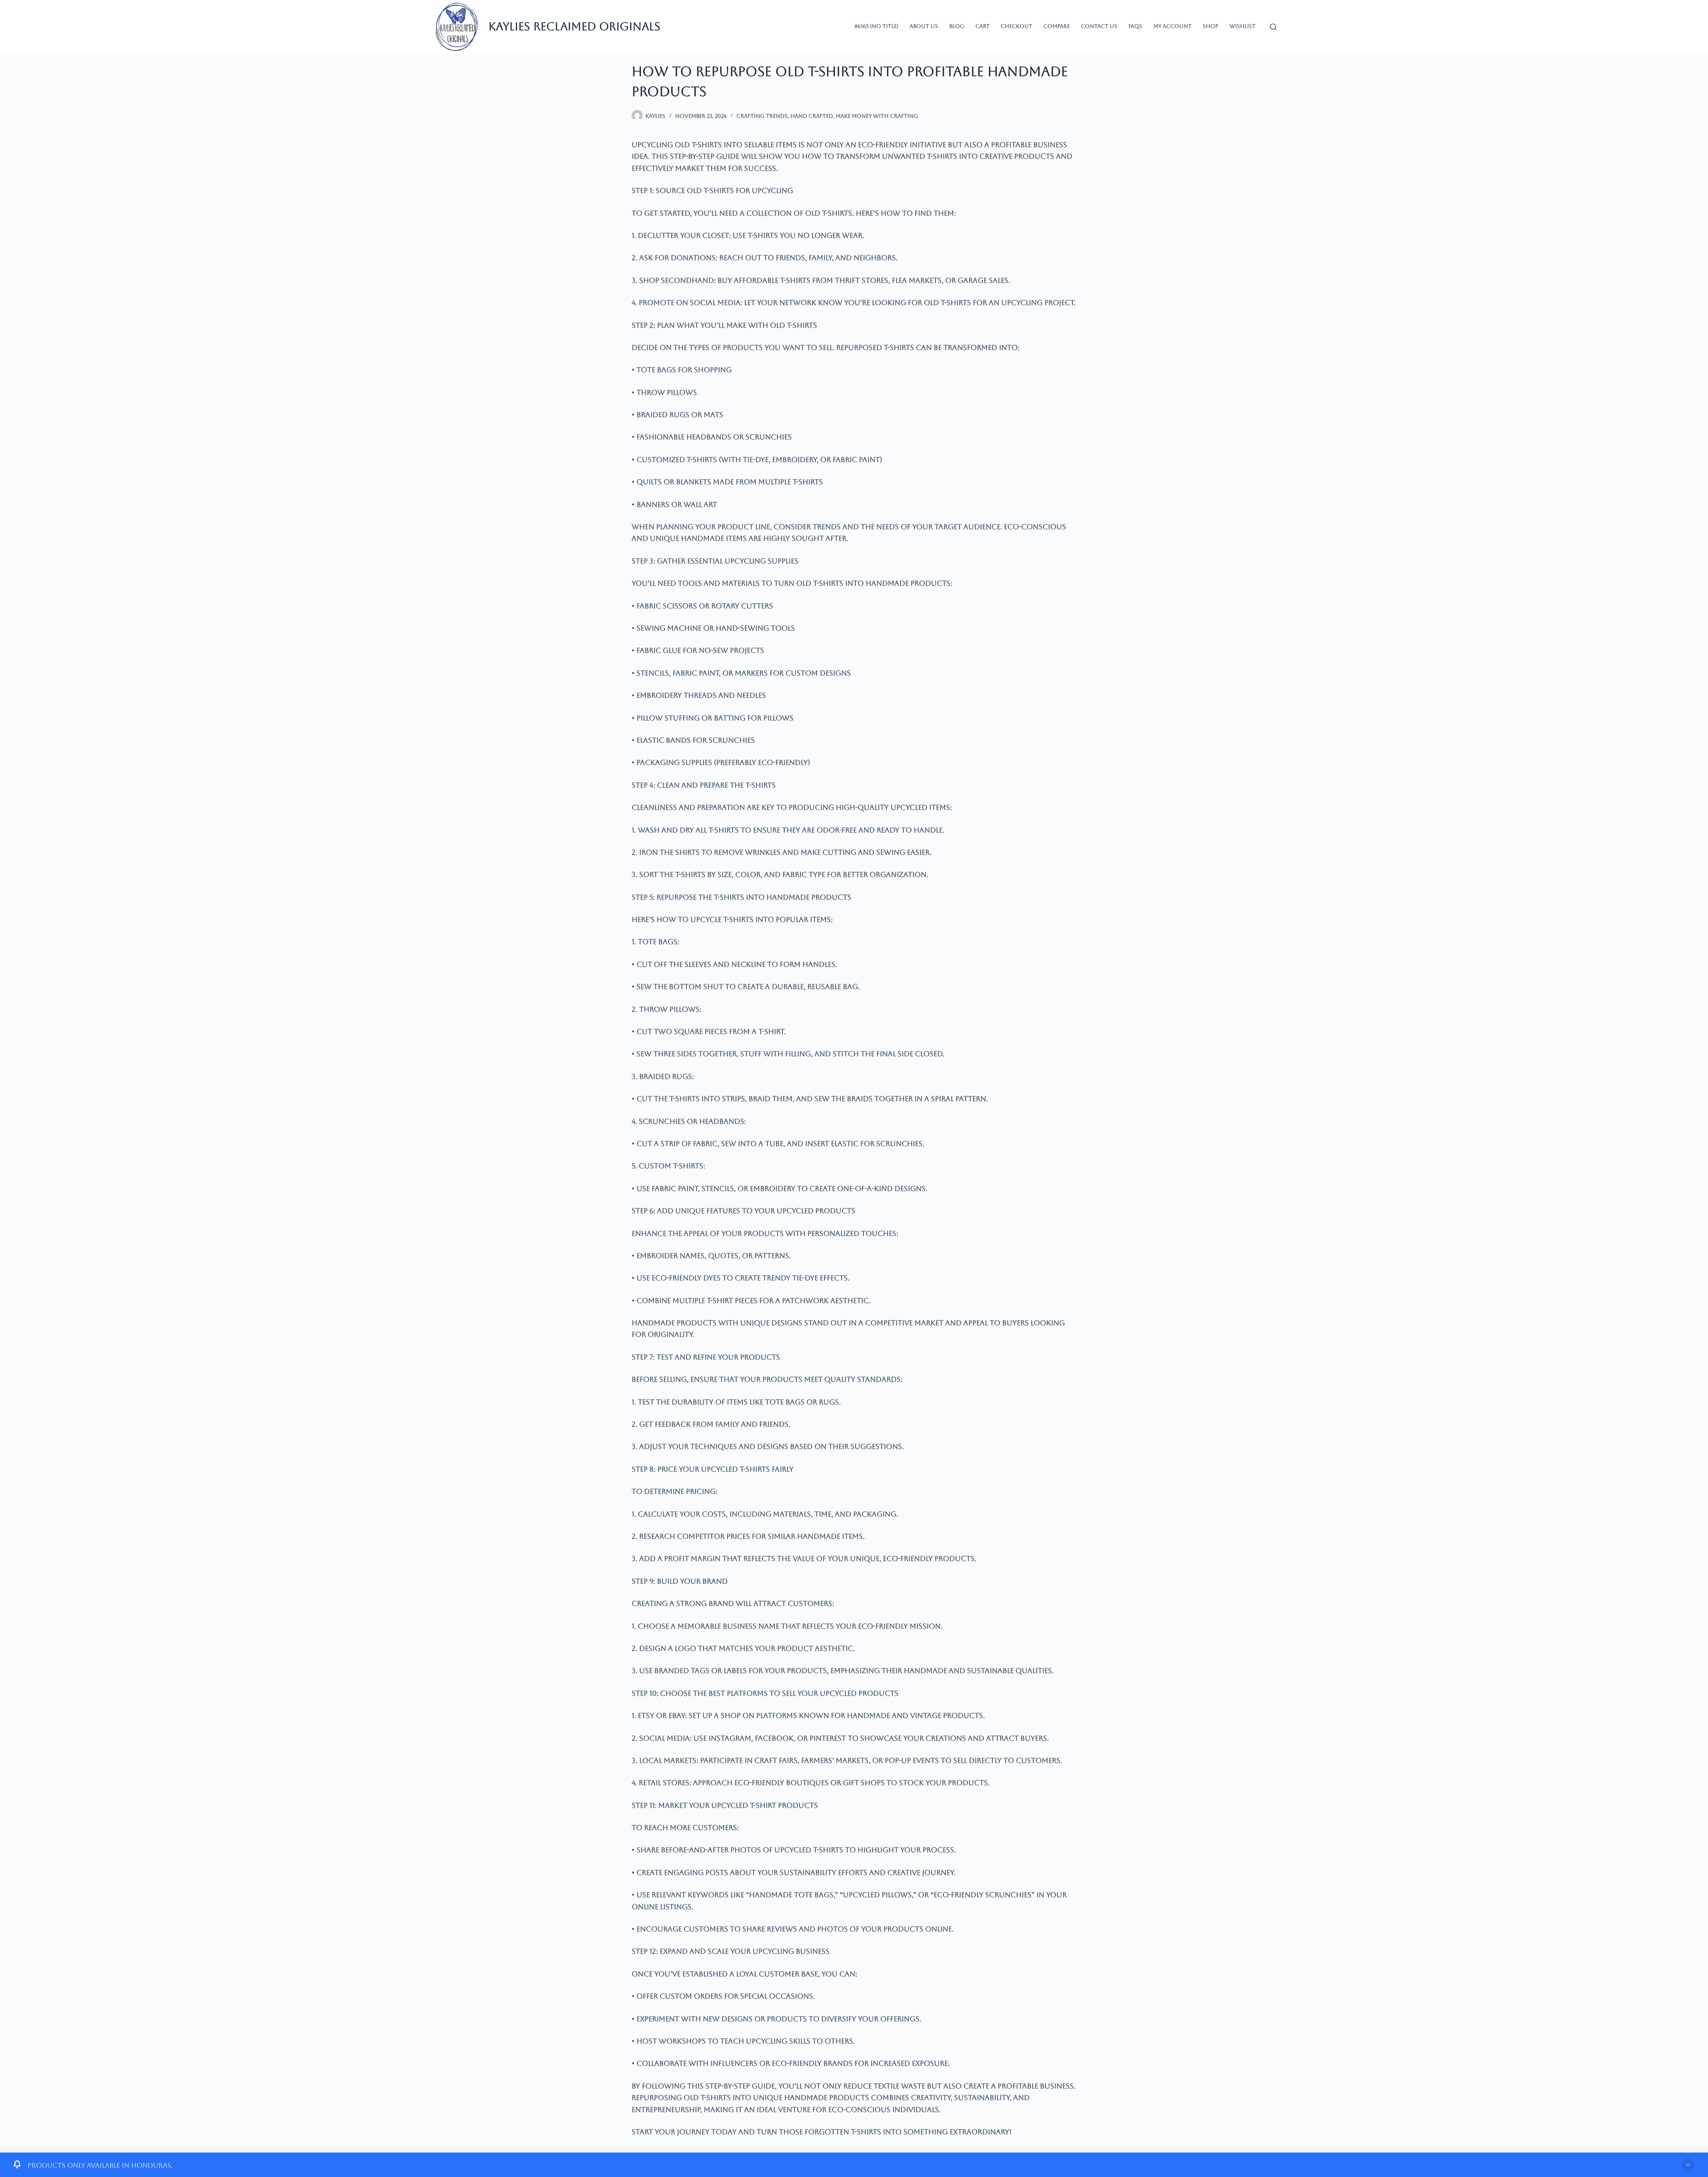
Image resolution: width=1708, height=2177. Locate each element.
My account (1172, 26)
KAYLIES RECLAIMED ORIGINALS (574, 26)
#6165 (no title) (876, 26)
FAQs (1135, 26)
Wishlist (1243, 26)
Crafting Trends (762, 116)
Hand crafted (812, 116)
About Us (924, 26)
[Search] (1273, 27)
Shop (1211, 26)
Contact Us (1099, 26)
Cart (983, 26)
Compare (1057, 26)
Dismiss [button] (1688, 2165)
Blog (957, 26)
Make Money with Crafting (877, 116)
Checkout (1017, 26)
